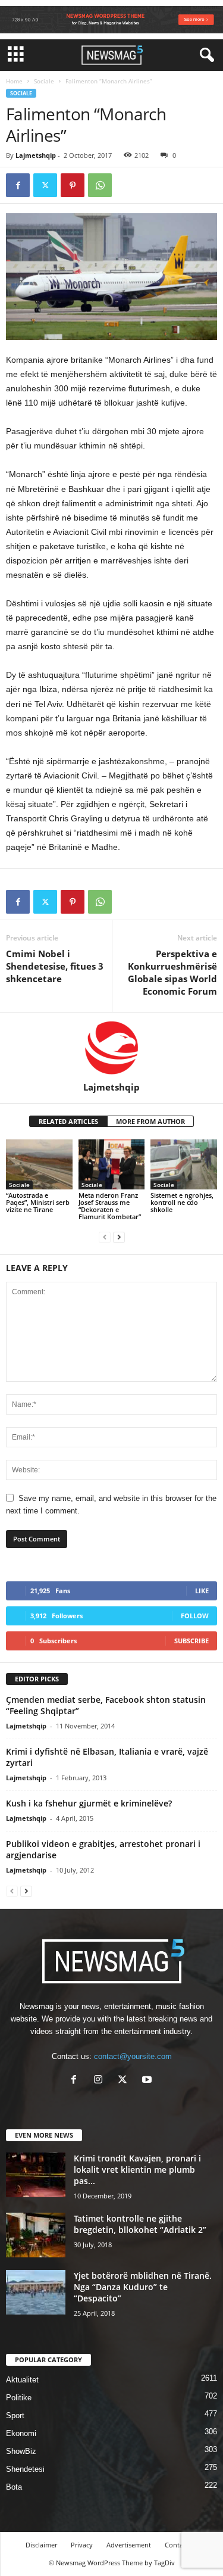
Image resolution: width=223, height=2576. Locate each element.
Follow (195, 1616)
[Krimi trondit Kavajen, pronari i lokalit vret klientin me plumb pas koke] (36, 2175)
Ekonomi (21, 2433)
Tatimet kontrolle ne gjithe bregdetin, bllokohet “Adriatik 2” (140, 2224)
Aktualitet (22, 2380)
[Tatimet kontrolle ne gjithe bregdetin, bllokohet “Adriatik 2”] (36, 2235)
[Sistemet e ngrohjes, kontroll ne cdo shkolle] (184, 1164)
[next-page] (119, 1237)
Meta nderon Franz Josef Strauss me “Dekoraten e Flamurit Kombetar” (110, 1206)
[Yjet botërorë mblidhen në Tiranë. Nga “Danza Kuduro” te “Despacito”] (36, 2292)
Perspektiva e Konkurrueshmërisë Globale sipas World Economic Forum (172, 972)
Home (14, 81)
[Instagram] (101, 2081)
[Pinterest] (73, 185)
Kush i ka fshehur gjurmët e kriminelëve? (89, 1803)
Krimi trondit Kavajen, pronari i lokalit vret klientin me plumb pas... (137, 2169)
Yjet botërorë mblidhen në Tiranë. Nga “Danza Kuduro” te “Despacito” (143, 2287)
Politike (19, 2398)
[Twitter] (45, 185)
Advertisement (129, 2545)
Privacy (82, 2545)
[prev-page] (105, 1237)
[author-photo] (111, 1047)
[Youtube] (148, 2081)
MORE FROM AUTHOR (150, 1121)
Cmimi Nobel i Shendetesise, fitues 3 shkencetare (55, 966)
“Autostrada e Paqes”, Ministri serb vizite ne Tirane (38, 1202)
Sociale (44, 81)
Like (202, 1591)
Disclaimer (41, 2545)
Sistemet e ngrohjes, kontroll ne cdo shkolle (182, 1202)
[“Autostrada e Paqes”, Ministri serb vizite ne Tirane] (39, 1164)
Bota (14, 2487)
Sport (15, 2415)
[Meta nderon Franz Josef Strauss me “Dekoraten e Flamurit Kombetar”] (112, 1164)
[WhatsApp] (100, 185)
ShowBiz (21, 2451)
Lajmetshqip (36, 155)
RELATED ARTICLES (68, 1121)
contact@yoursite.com (133, 2056)
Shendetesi (25, 2469)
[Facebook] (18, 185)
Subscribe (191, 1641)
